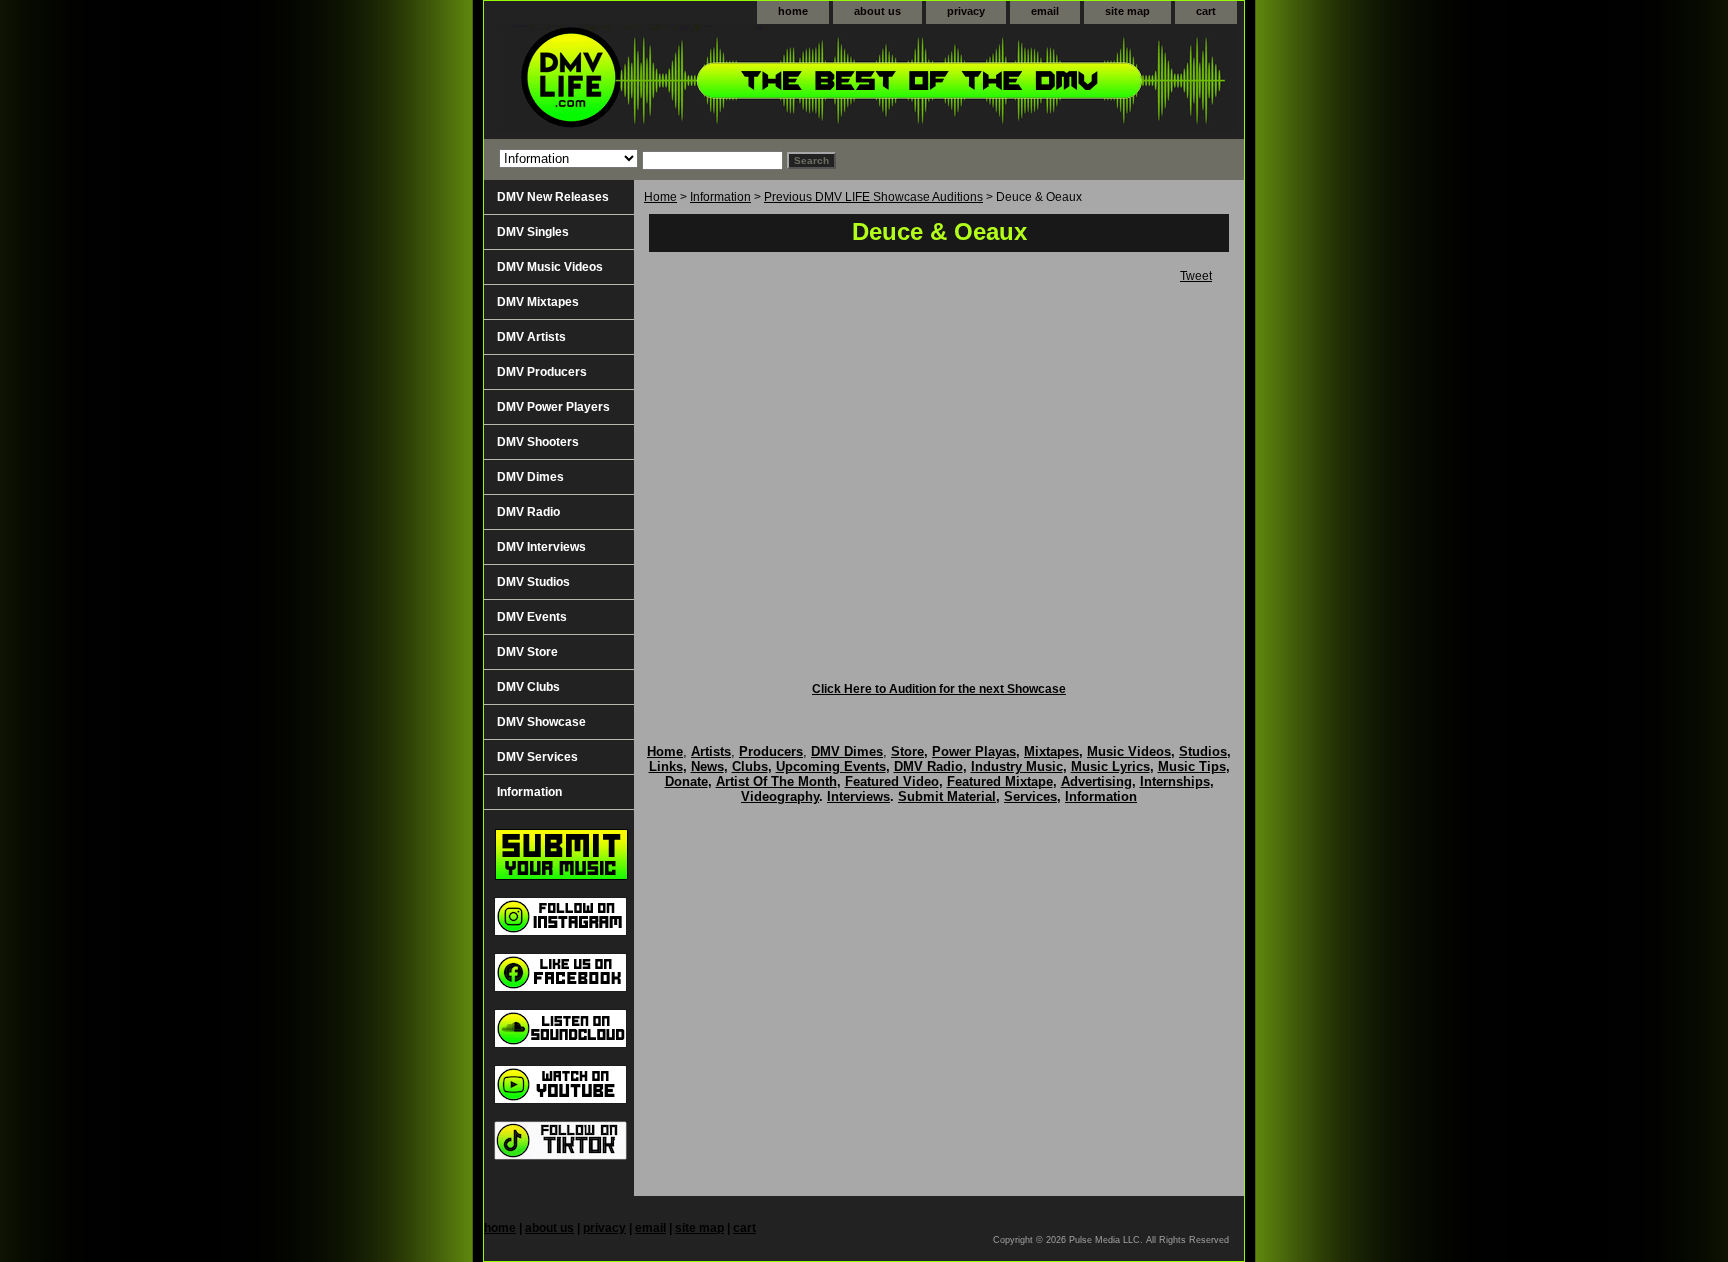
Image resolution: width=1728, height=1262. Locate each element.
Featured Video (892, 781)
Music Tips (1192, 766)
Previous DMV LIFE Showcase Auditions (873, 197)
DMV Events (532, 617)
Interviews (858, 796)
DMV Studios (533, 582)
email (1045, 11)
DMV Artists (531, 337)
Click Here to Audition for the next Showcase (939, 689)
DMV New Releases (553, 197)
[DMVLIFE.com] (734, 81)
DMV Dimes (530, 477)
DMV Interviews (541, 547)
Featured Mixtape (1000, 781)
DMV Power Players (553, 407)
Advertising (1096, 781)
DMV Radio (528, 512)
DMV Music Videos (550, 267)
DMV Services (537, 757)
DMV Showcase (541, 722)
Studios (1203, 751)
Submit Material (947, 796)
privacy (966, 11)
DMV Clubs (528, 687)
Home (660, 197)
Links (666, 766)
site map (1127, 11)
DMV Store (527, 652)
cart (1206, 11)
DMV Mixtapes (538, 302)
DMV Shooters (538, 442)
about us (877, 11)
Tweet (1196, 276)
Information (720, 197)
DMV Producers (542, 372)
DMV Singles (533, 232)
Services (1030, 796)
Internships (1175, 781)
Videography (780, 796)
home (793, 11)
